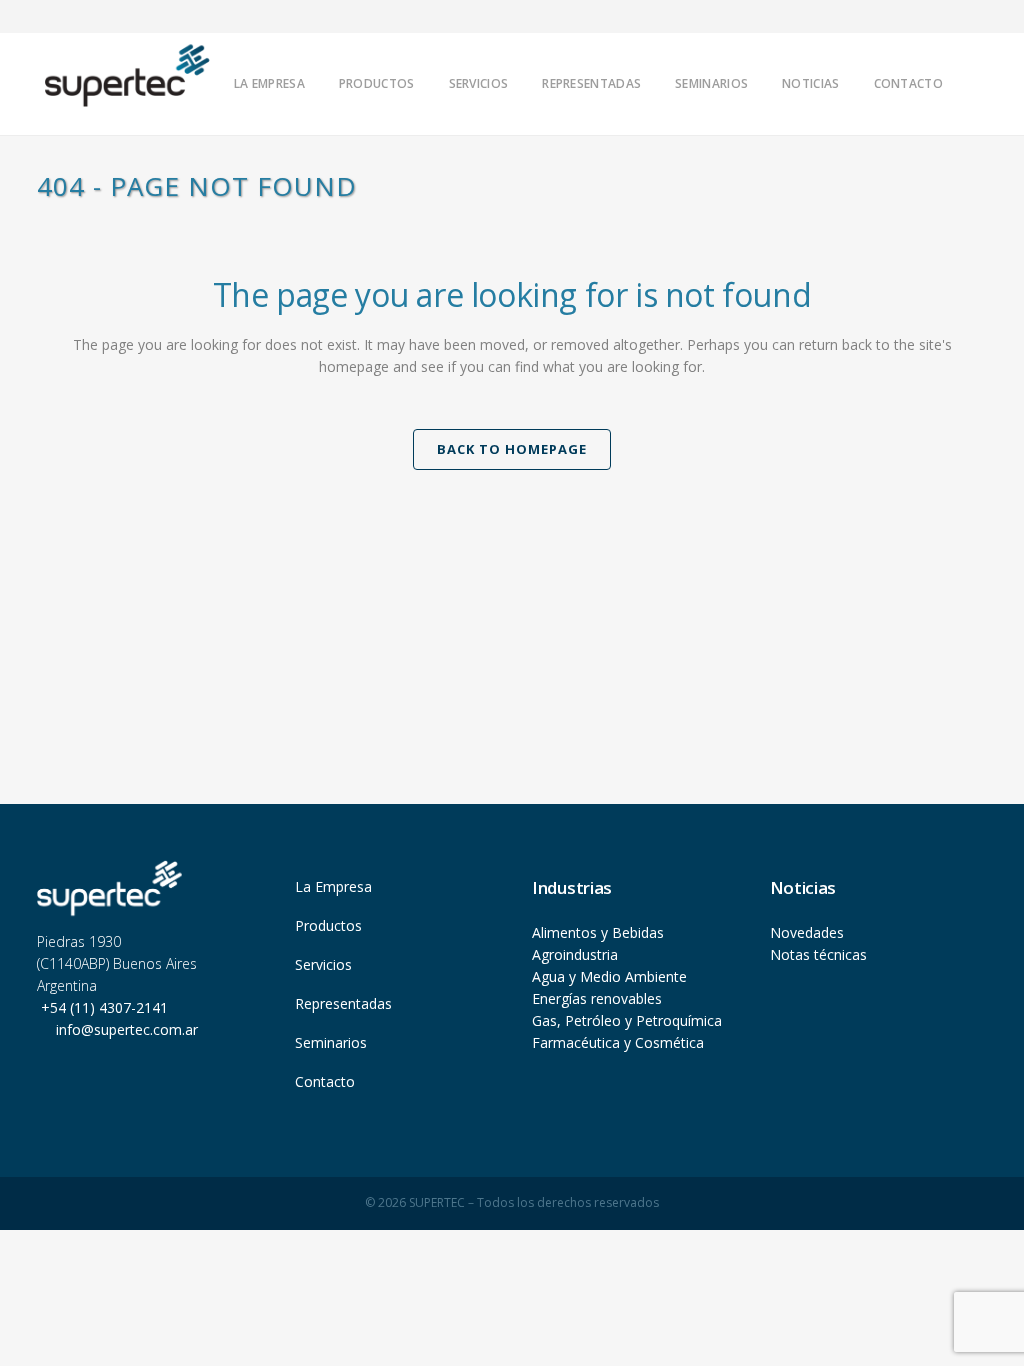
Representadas (343, 1003)
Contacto (325, 1081)
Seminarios (331, 1042)
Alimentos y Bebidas (598, 932)
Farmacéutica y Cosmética (618, 1042)
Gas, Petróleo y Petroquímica (627, 1020)
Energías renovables (597, 998)
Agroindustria (575, 954)
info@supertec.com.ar (127, 1029)
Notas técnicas (818, 954)
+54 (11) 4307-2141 (102, 1007)
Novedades (807, 932)
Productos (328, 925)
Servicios (323, 964)
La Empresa (333, 886)
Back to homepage (512, 449)
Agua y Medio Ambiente (609, 976)
